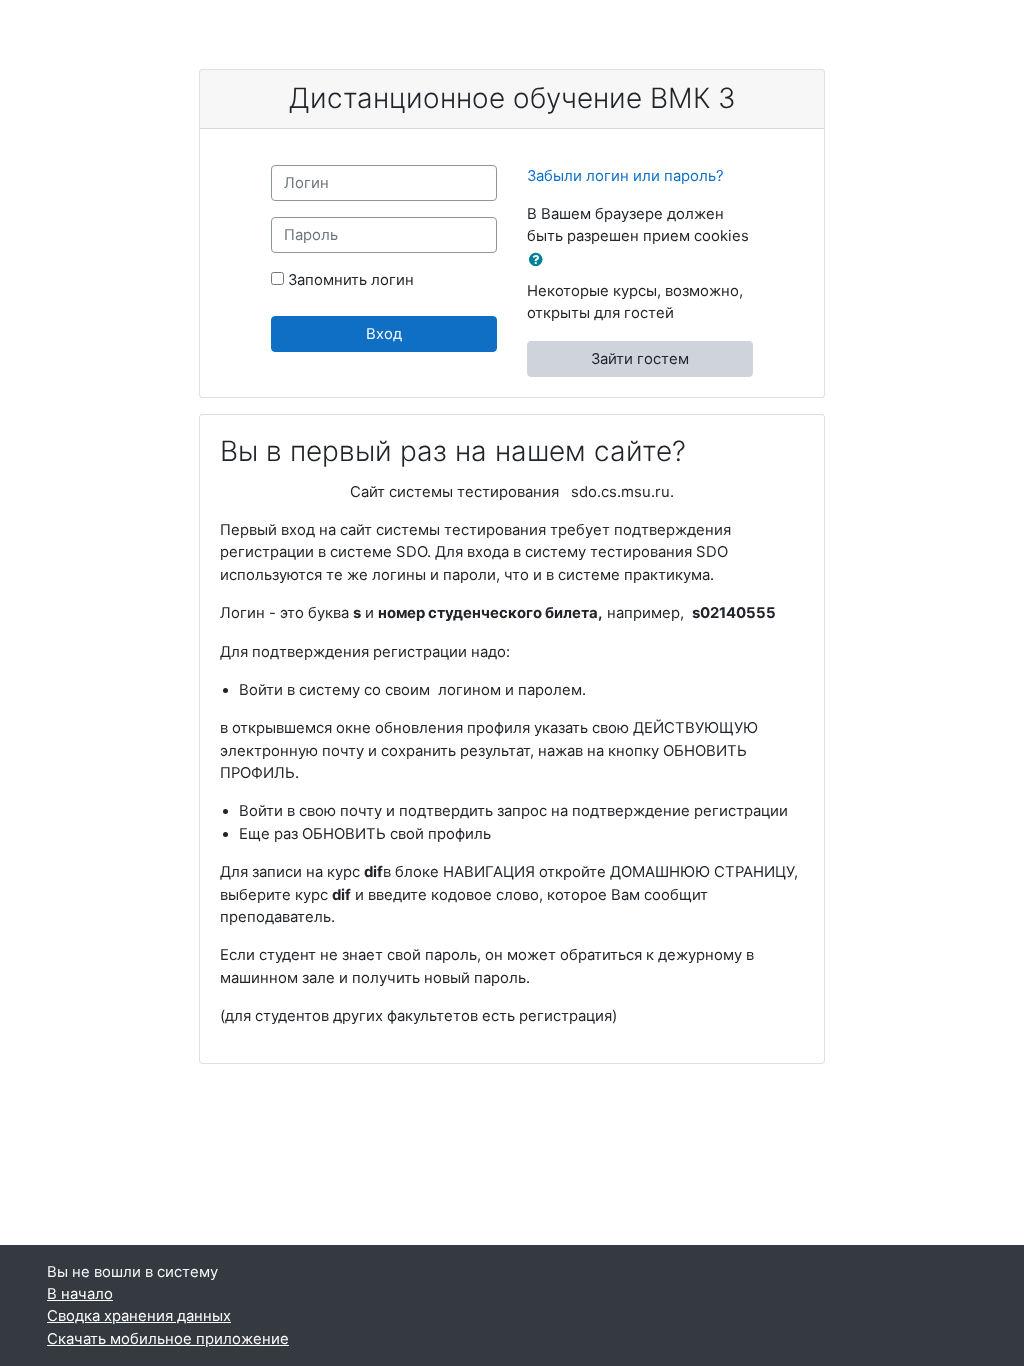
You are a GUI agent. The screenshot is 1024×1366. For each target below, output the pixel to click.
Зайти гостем (640, 359)
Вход (384, 334)
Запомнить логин (351, 280)
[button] (540, 260)
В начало (80, 1294)
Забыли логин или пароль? (625, 176)
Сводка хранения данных (139, 1316)
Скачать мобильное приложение (168, 1339)
